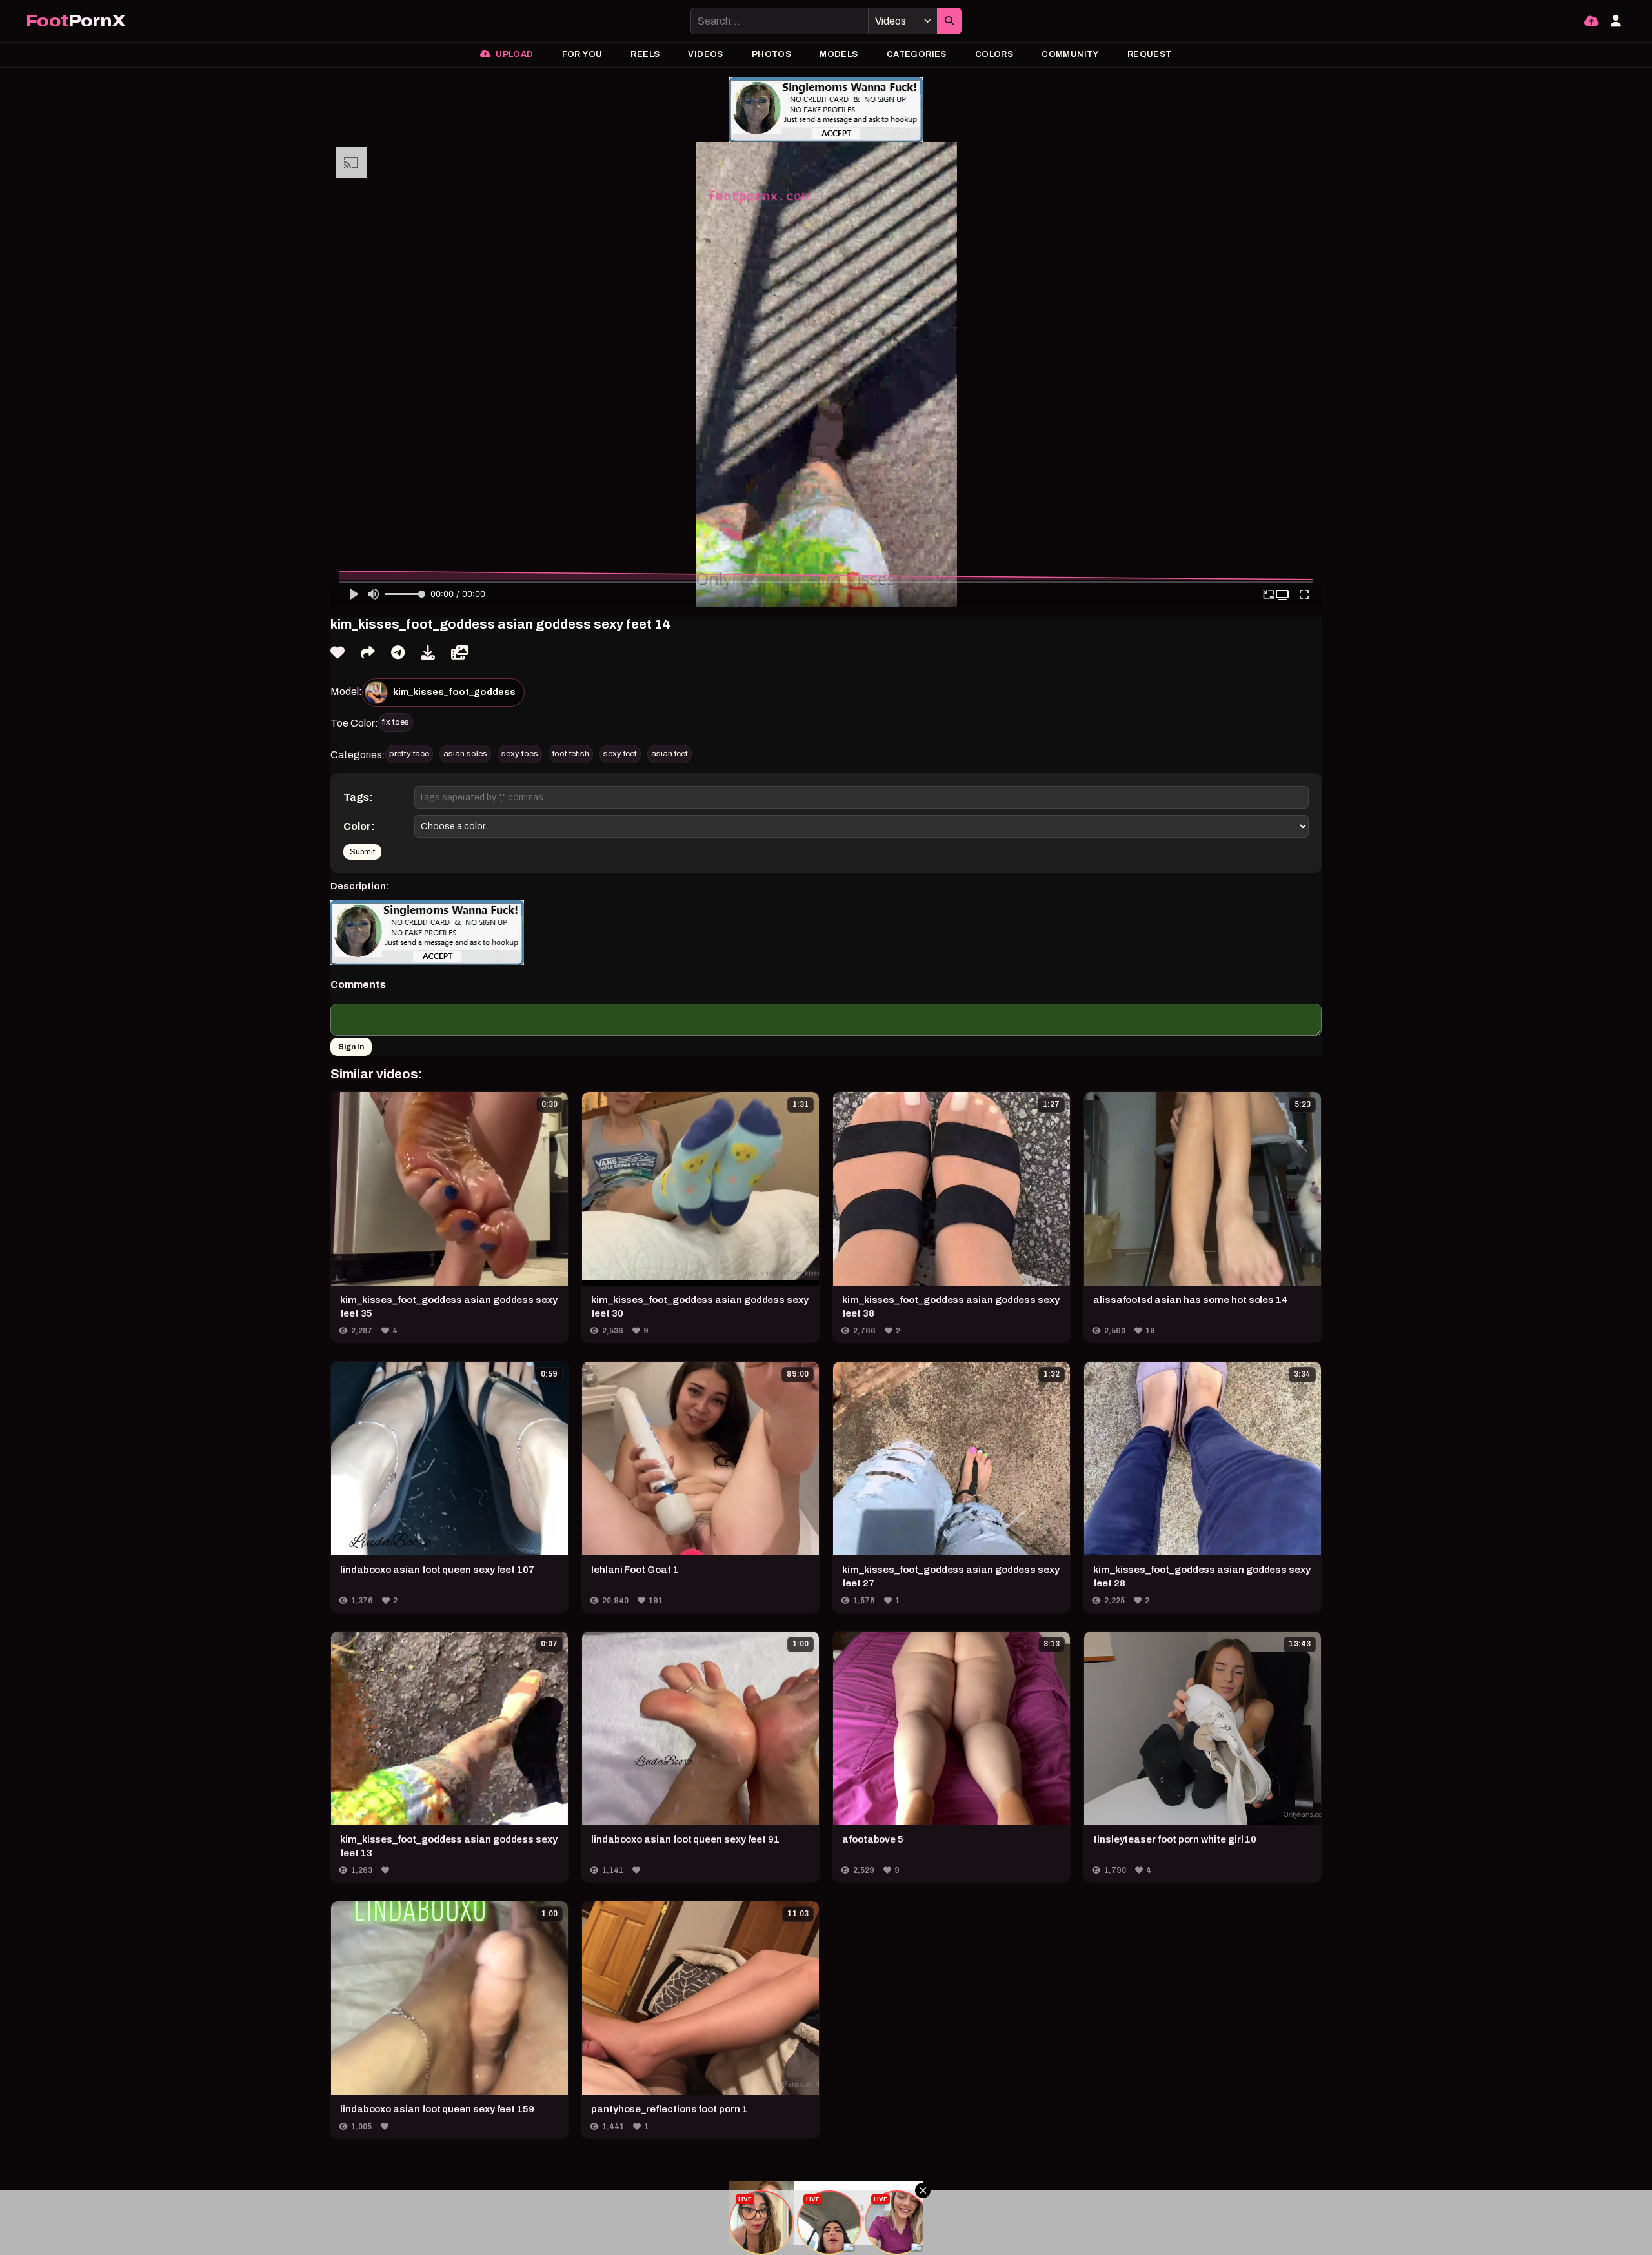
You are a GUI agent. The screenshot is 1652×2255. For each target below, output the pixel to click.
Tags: (358, 797)
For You (582, 54)
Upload (514, 54)
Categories (917, 54)
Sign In (351, 1047)
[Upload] (1591, 21)
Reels (645, 54)
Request (1150, 54)
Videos (705, 54)
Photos (771, 54)
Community (1070, 54)
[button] (1284, 595)
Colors (994, 54)
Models (839, 54)
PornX (76, 21)
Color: (359, 826)
